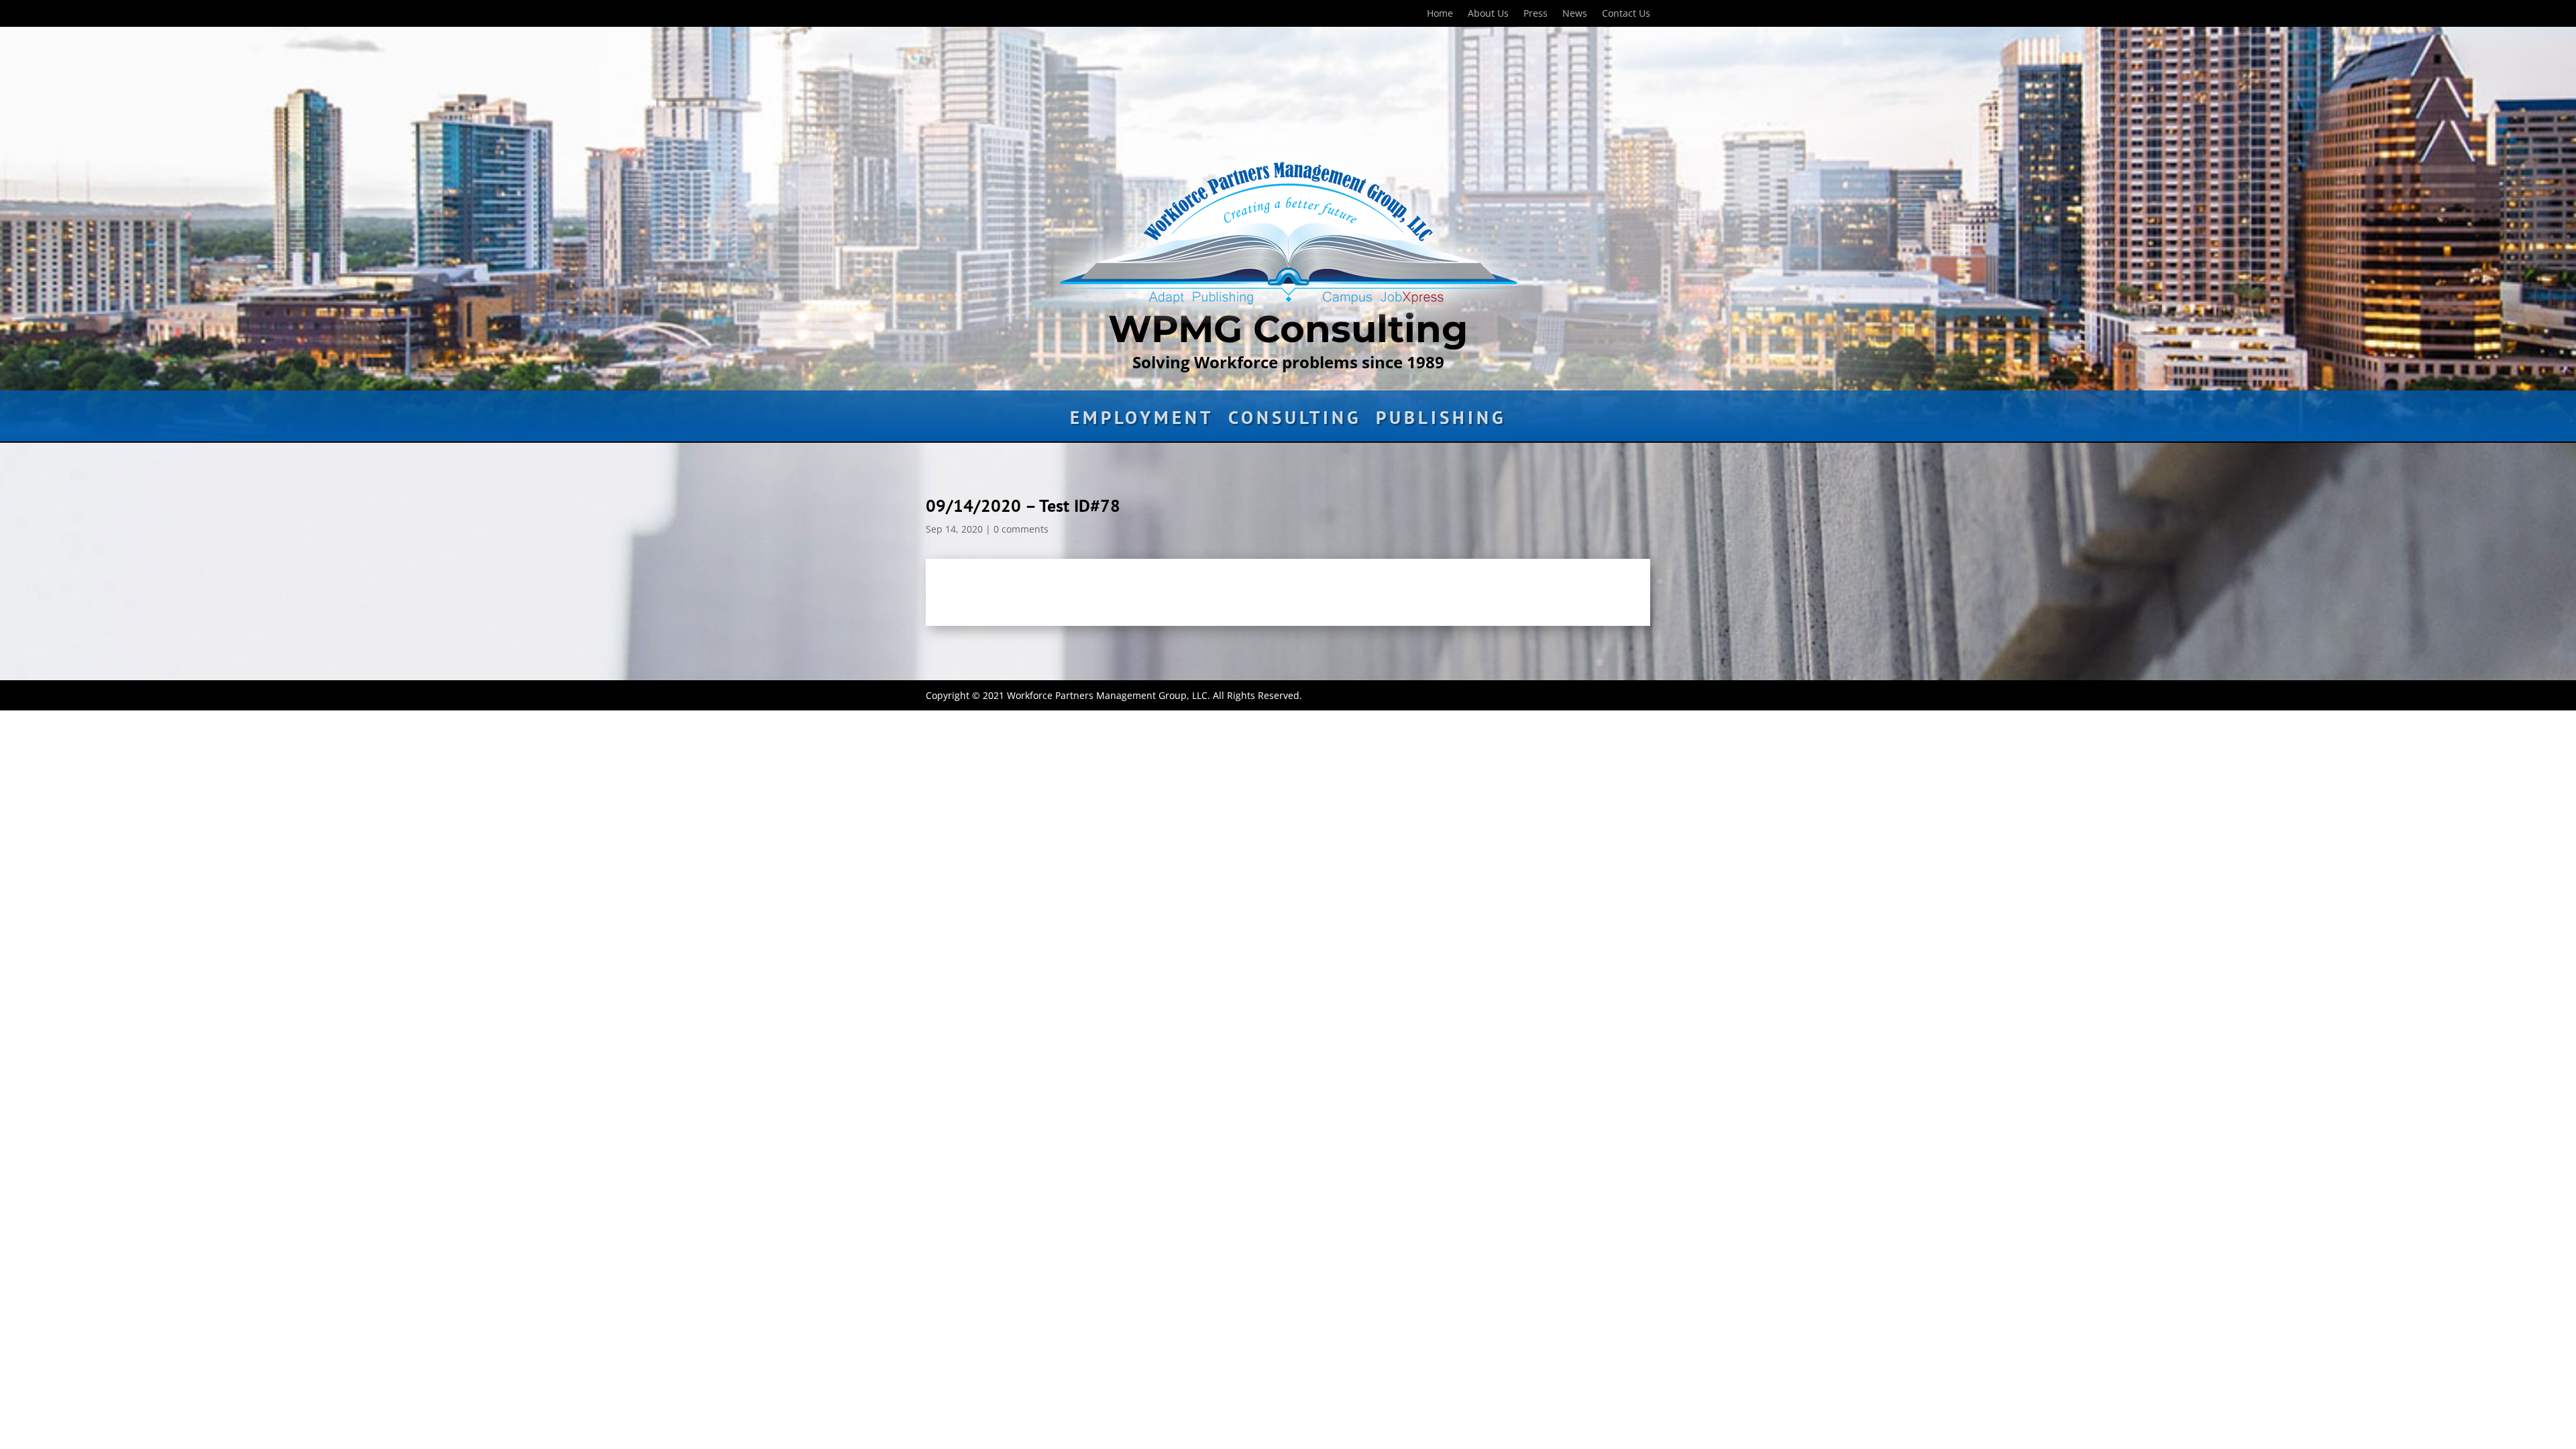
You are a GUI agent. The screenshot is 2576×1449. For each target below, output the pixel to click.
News (1575, 14)
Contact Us (1626, 14)
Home (1440, 14)
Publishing (1441, 421)
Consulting (1295, 421)
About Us (1488, 14)
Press (1536, 14)
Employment (1142, 421)
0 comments (1021, 529)
